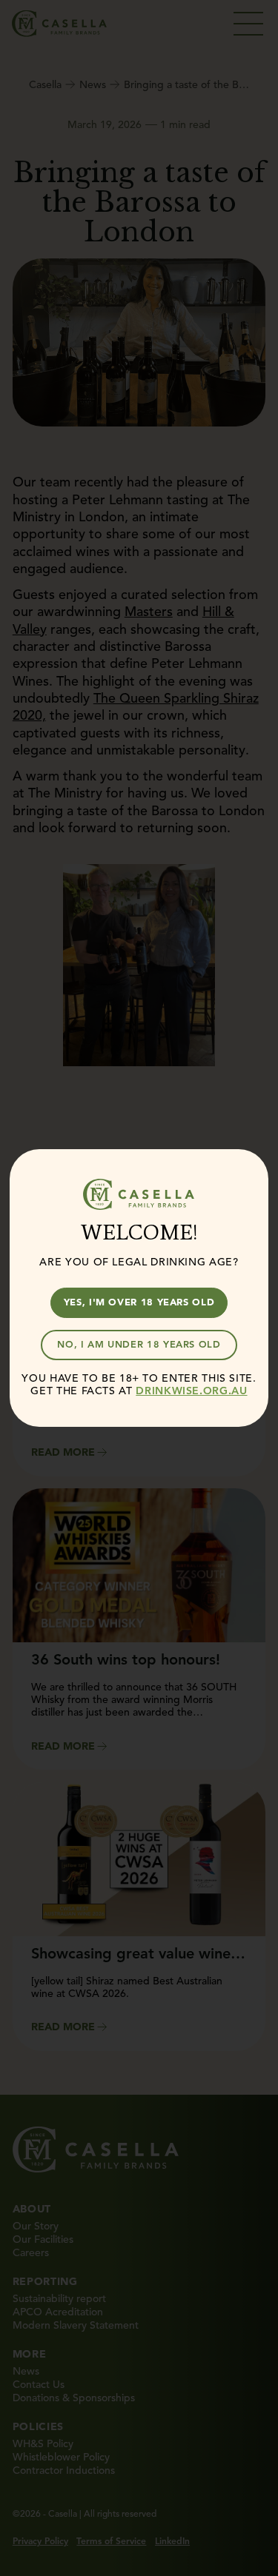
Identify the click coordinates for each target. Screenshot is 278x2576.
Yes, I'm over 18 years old (139, 1302)
